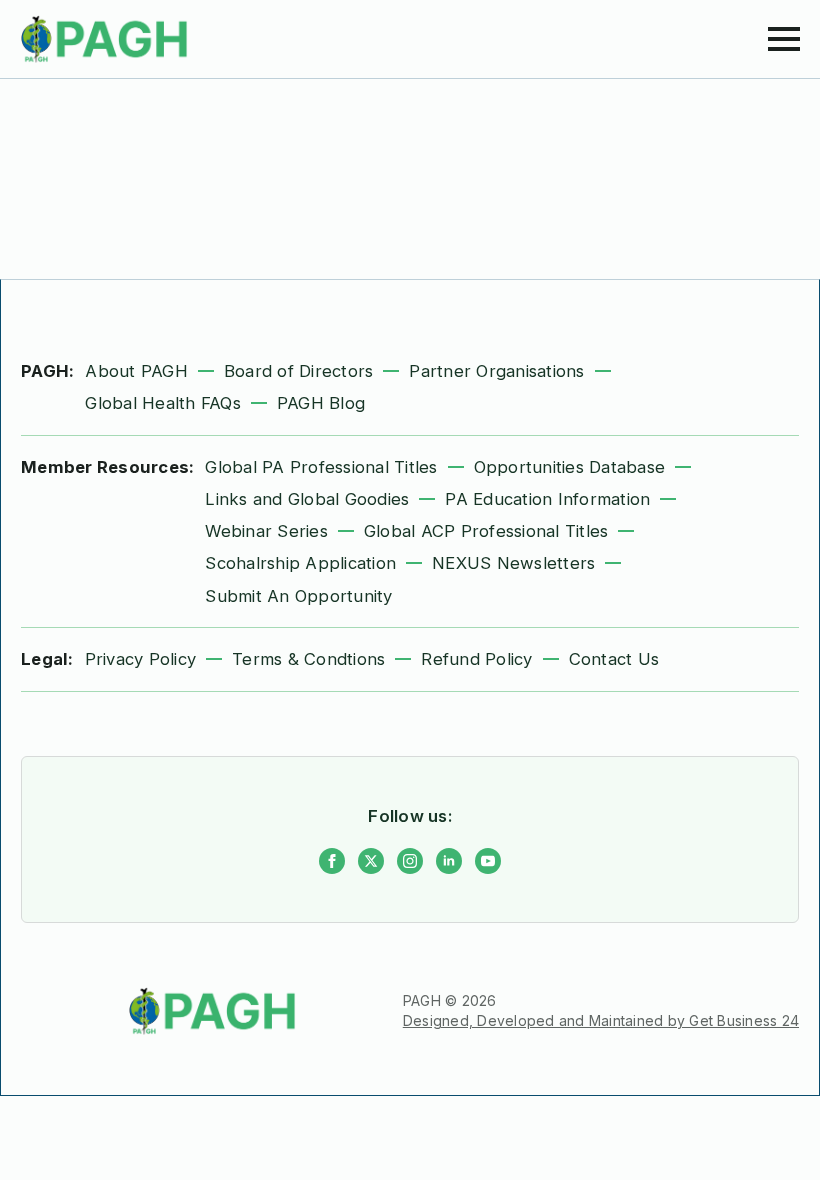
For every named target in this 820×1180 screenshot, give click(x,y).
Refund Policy (476, 659)
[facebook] (332, 861)
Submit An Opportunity (298, 596)
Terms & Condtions (308, 659)
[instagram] (410, 861)
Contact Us (614, 659)
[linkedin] (449, 861)
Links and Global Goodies (307, 499)
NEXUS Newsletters (513, 563)
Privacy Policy (141, 659)
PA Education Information (547, 499)
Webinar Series (266, 531)
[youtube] (488, 861)
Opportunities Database (570, 467)
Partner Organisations (496, 371)
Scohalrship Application (300, 563)
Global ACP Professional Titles (486, 531)
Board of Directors (299, 371)
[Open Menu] (784, 39)
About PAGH (136, 371)
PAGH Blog (321, 403)
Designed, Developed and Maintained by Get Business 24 (601, 1020)
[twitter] (371, 861)
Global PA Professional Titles (321, 467)
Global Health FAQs (163, 403)
